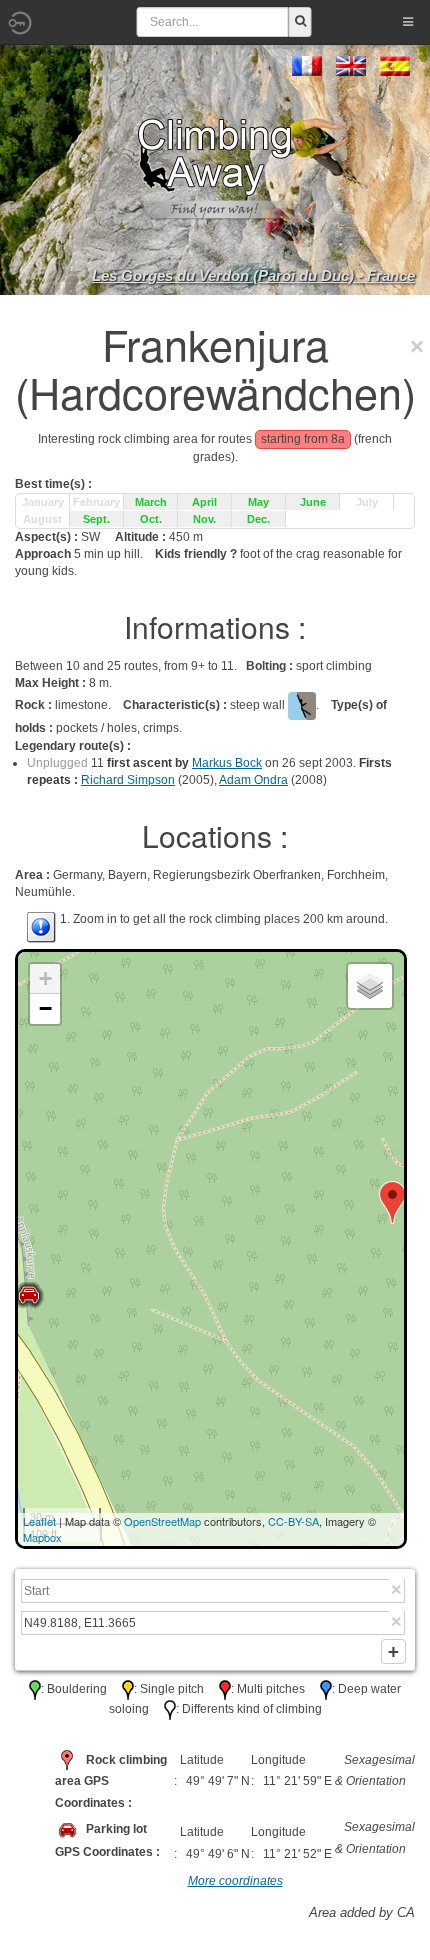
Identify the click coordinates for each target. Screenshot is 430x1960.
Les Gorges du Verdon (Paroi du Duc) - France (253, 275)
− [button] (45, 1008)
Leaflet (39, 1521)
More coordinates (235, 1881)
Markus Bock (227, 763)
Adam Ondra (253, 780)
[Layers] (370, 986)
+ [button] (45, 978)
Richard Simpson (128, 780)
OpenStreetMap (162, 1521)
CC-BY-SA (293, 1521)
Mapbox (42, 1537)
